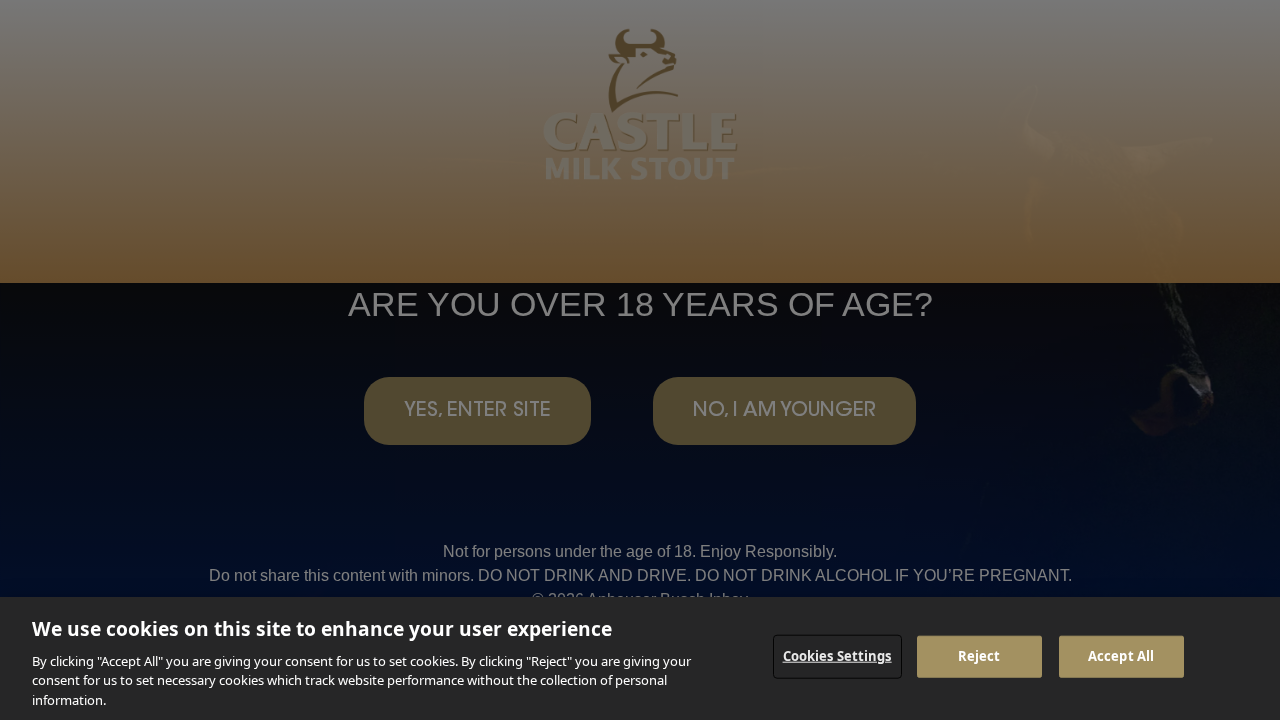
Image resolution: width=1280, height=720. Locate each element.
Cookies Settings (837, 656)
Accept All (1121, 656)
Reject (979, 656)
